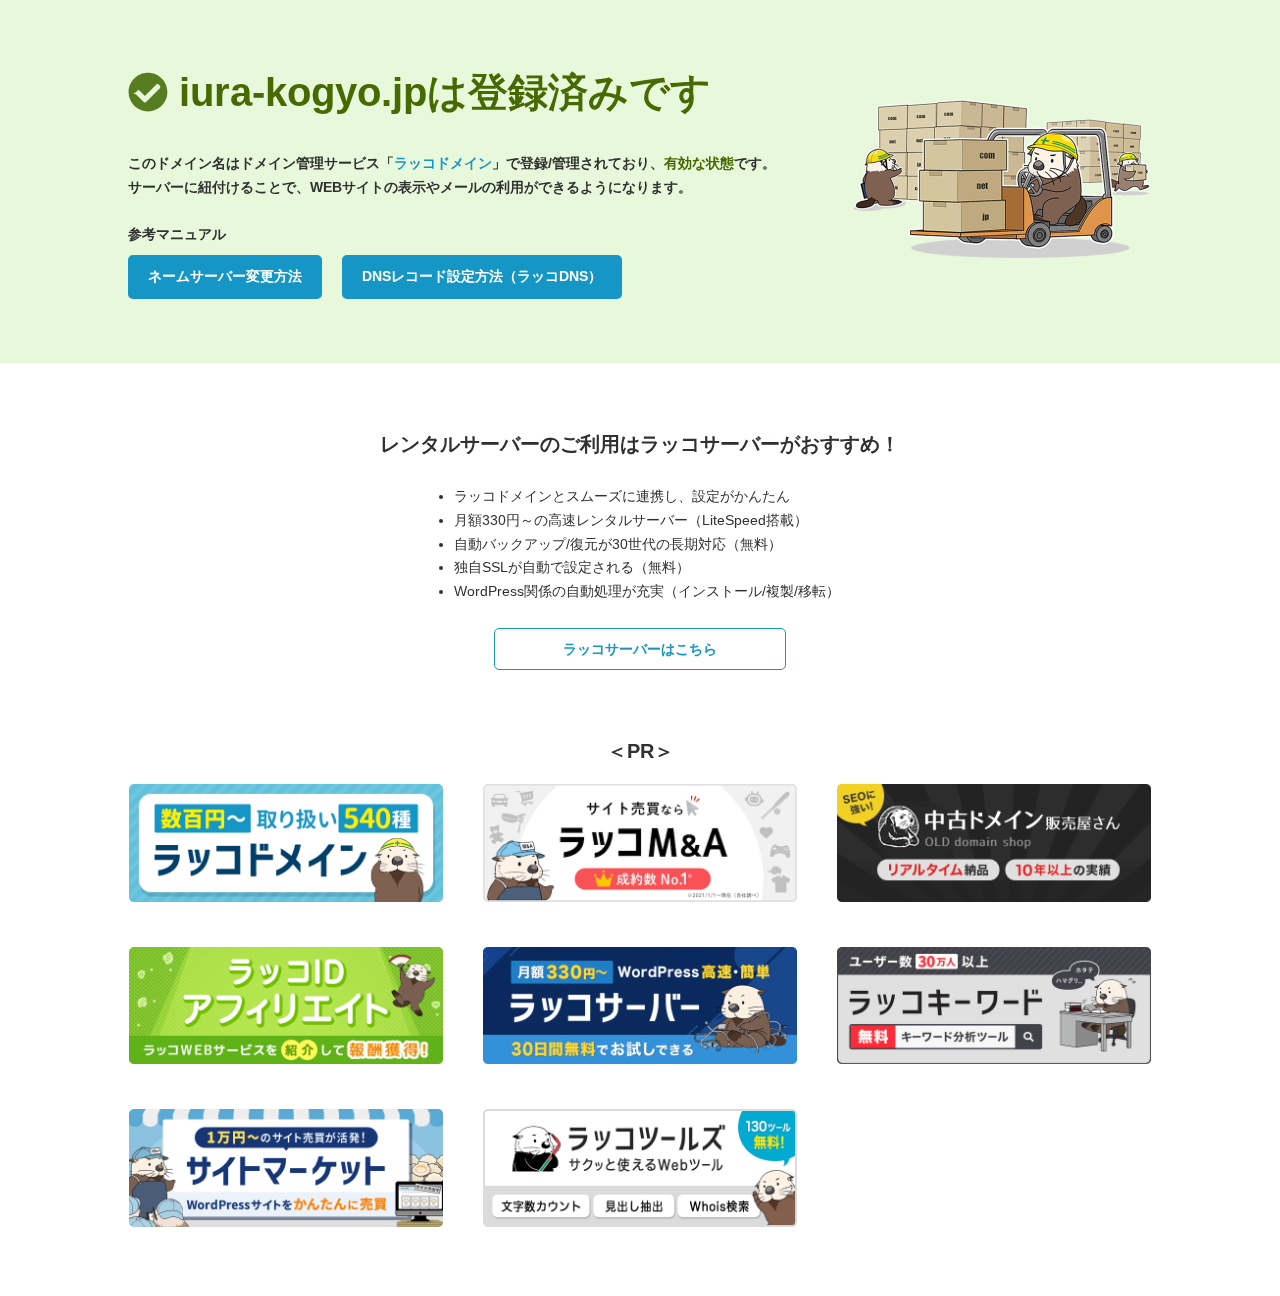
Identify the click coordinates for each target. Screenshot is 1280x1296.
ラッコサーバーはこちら (640, 649)
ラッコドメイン (443, 163)
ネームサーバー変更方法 (225, 276)
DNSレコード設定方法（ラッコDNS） (482, 276)
